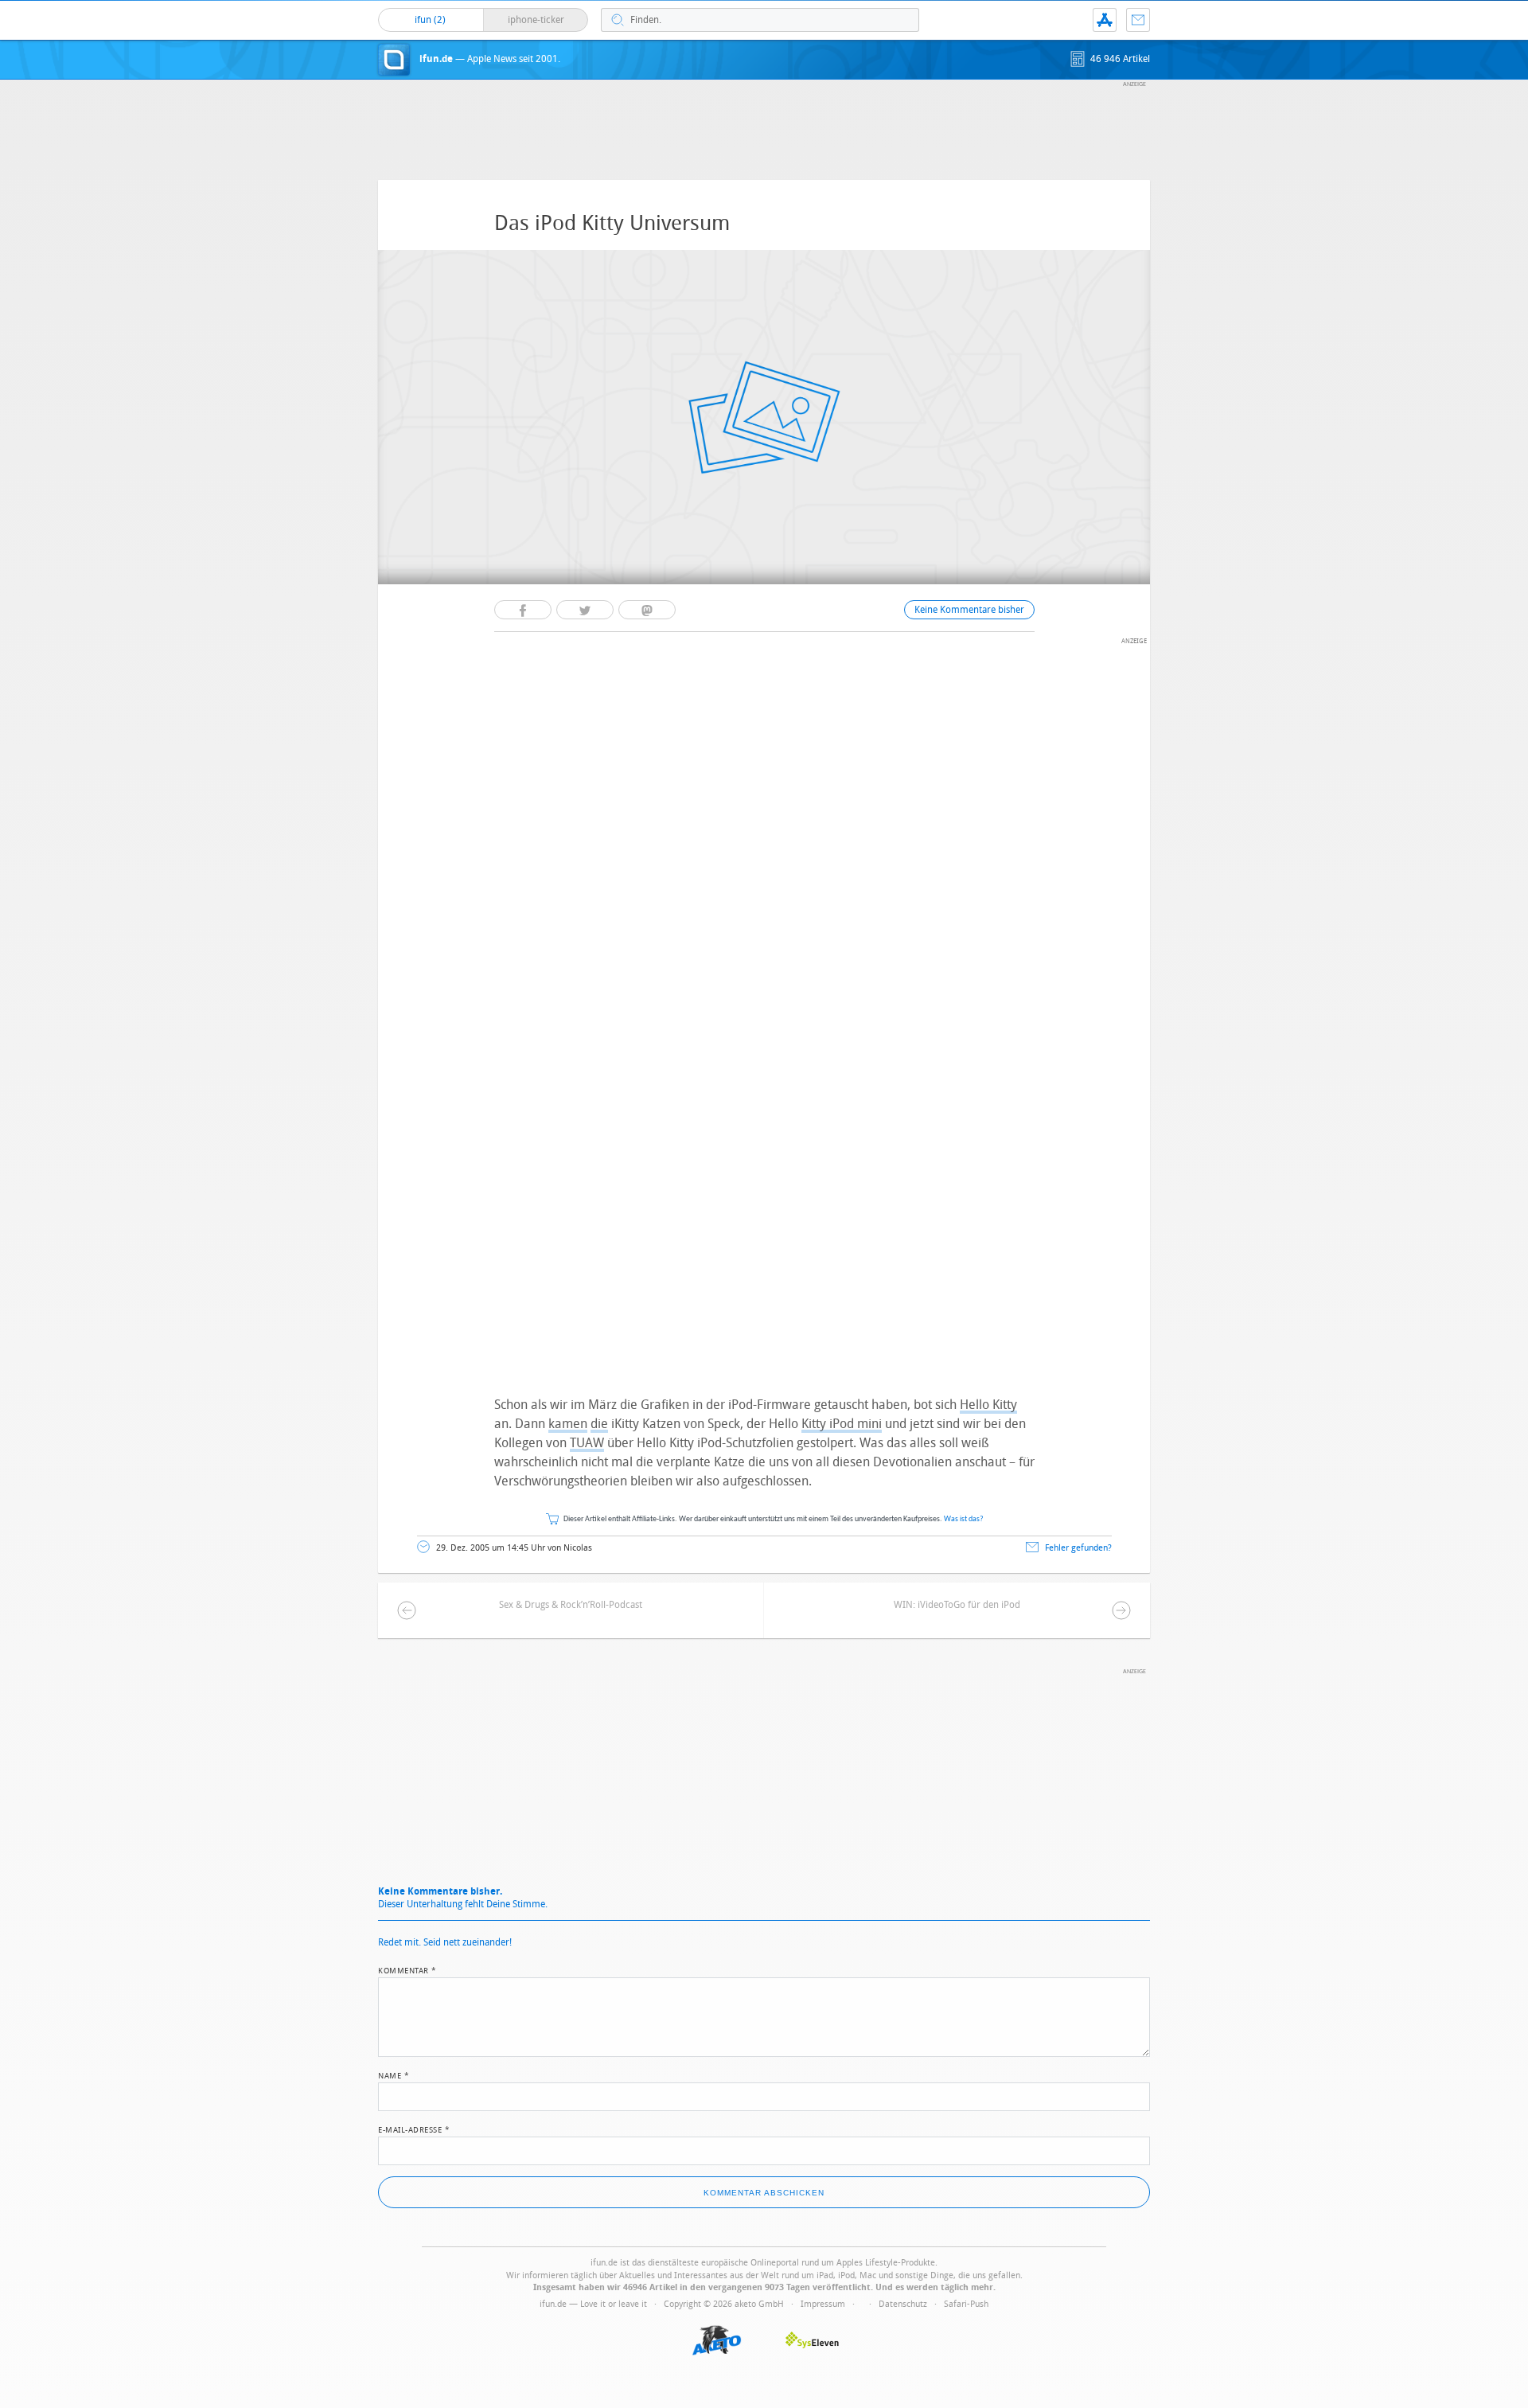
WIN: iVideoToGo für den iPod (957, 1605)
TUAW (587, 1443)
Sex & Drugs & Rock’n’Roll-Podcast (571, 1605)
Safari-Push (966, 2304)
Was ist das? (964, 1519)
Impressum (823, 2304)
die (599, 1424)
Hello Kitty (988, 1405)
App (1105, 20)
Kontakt (1138, 20)
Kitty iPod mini (842, 1424)
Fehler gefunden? (1078, 1548)
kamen (568, 1424)
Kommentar (407, 1969)
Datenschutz (903, 2304)
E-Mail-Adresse (414, 2129)
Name (394, 2074)
